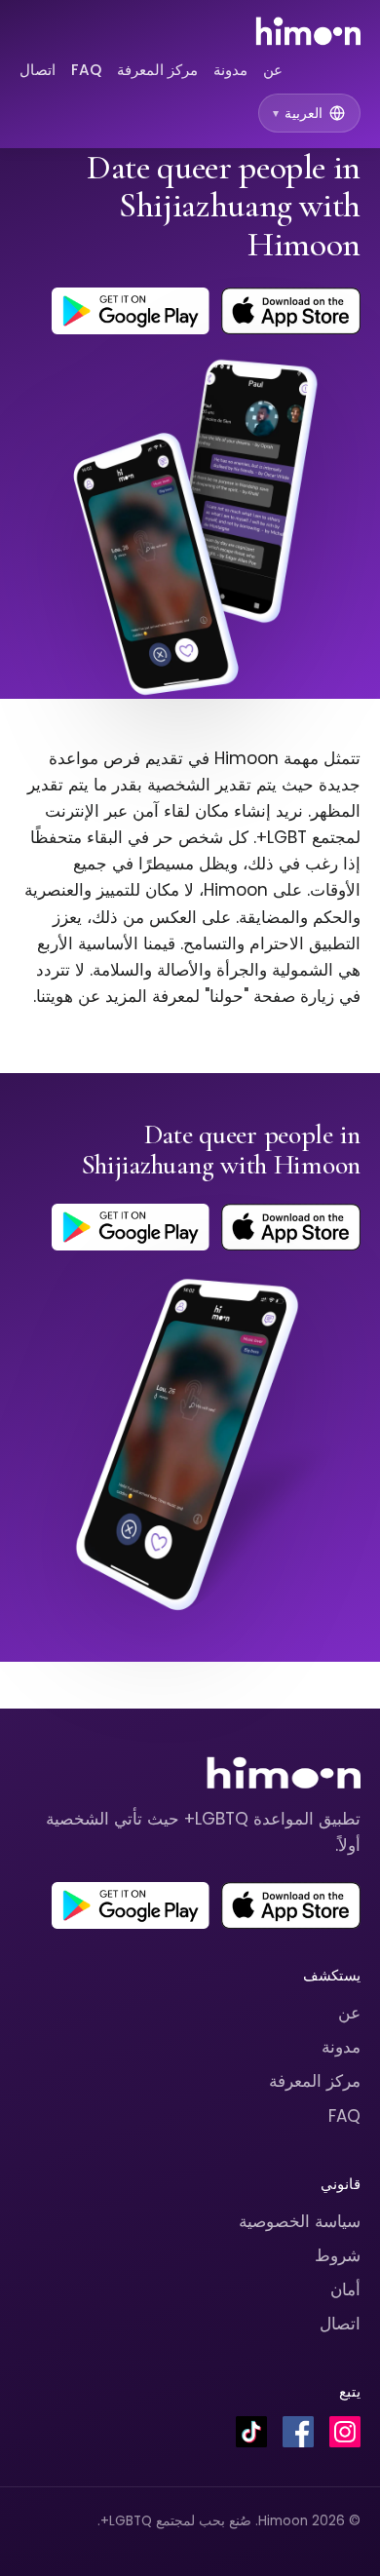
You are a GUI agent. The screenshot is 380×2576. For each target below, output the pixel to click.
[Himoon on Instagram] (345, 2432)
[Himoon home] (307, 31)
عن (273, 70)
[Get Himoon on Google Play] (131, 311)
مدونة (230, 70)
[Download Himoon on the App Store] (291, 311)
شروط (338, 2255)
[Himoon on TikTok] (251, 2432)
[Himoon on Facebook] (298, 2432)
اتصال (38, 70)
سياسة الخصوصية (300, 2221)
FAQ (86, 70)
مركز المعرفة (157, 70)
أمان (345, 2289)
